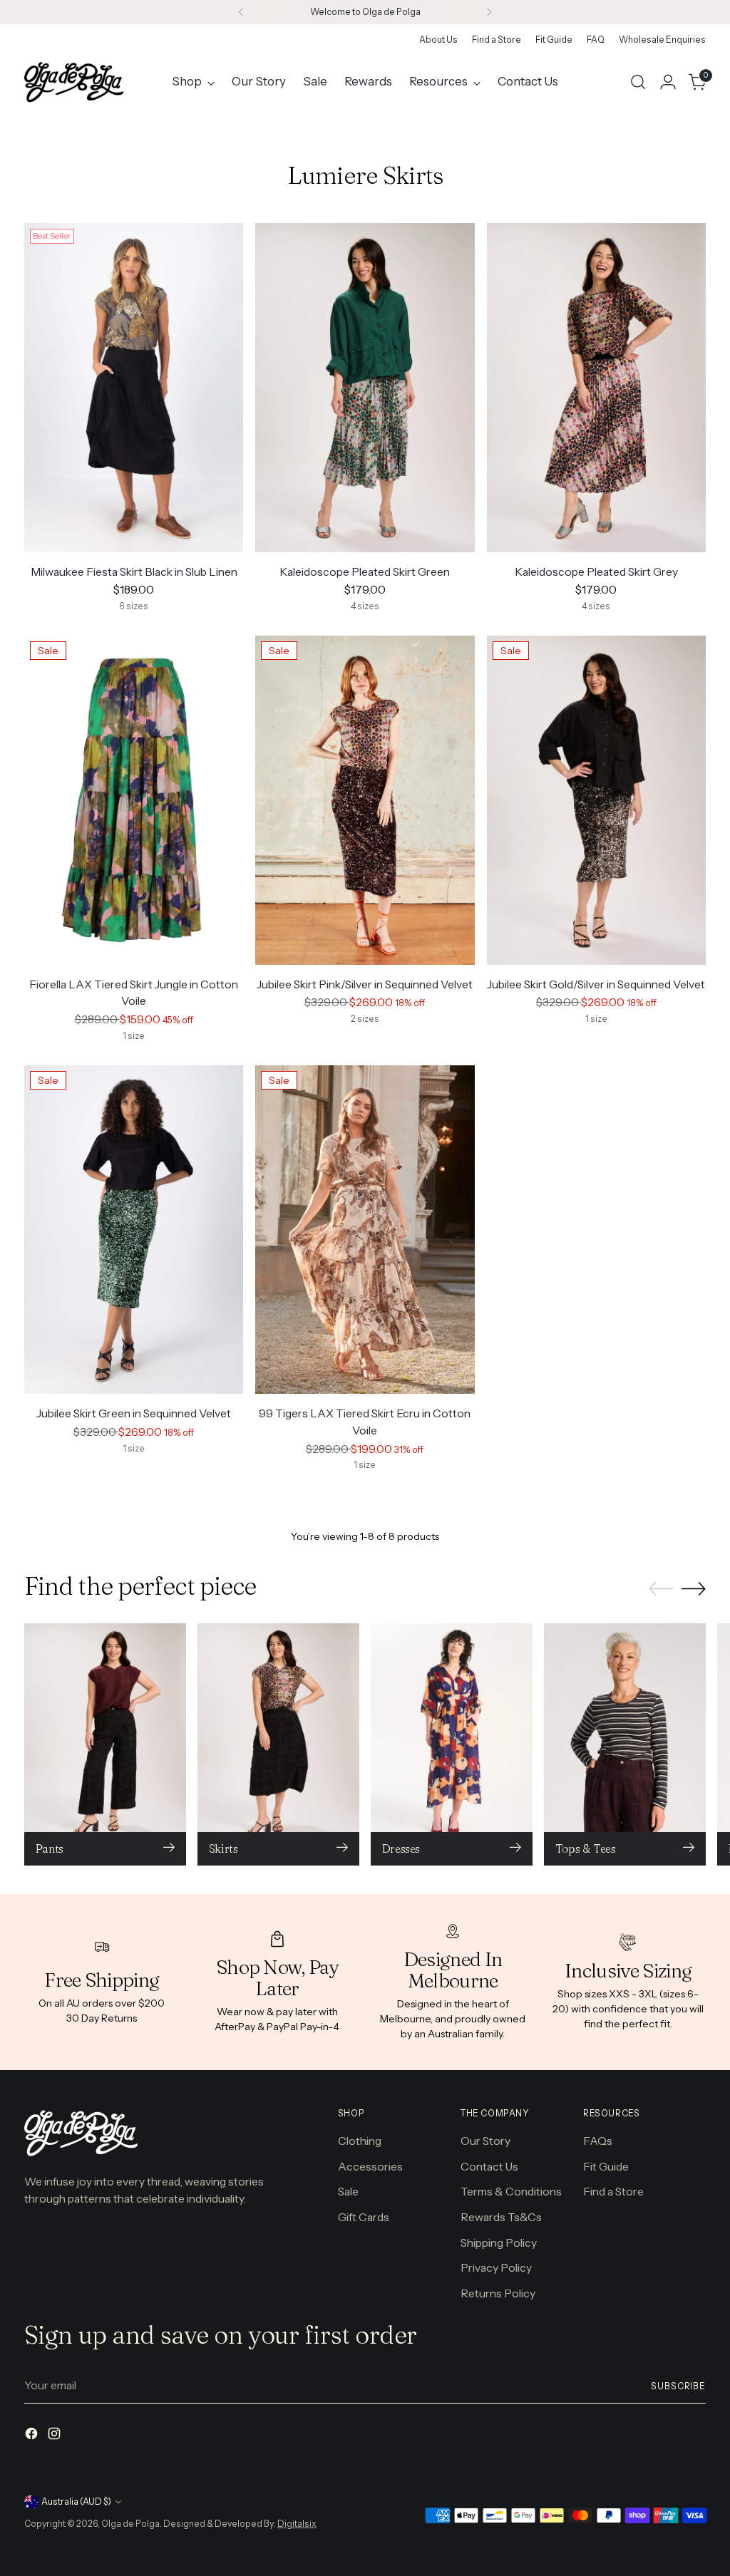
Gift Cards (364, 2217)
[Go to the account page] (668, 82)
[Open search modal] (638, 82)
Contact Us (489, 2167)
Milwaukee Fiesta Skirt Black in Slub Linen (134, 572)
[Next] (489, 12)
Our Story (485, 2141)
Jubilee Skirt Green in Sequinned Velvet (134, 1413)
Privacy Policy (496, 2268)
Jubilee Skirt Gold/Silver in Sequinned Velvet (596, 984)
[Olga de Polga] (74, 82)
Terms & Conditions (511, 2192)
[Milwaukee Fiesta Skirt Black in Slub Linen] (134, 387)
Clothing (360, 2141)
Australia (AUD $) (76, 2502)
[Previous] (241, 12)
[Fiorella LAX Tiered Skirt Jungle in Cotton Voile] (134, 800)
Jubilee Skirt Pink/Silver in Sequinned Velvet (365, 984)
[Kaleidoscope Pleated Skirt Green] (365, 387)
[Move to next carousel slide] (694, 1588)
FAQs (598, 2141)
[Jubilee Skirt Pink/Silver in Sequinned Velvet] (365, 800)
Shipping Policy (499, 2243)
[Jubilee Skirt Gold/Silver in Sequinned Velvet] (596, 800)
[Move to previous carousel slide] (661, 1589)
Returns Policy (498, 2293)
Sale (348, 2192)
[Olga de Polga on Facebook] (33, 2436)
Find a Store (613, 2192)
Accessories (370, 2167)
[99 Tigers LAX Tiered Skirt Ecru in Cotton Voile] (365, 1230)
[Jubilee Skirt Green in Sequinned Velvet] (134, 1230)
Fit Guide (606, 2167)
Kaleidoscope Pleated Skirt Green (365, 572)
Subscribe (678, 2386)
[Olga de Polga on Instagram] (56, 2436)
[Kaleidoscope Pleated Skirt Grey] (596, 387)
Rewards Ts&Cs (501, 2217)
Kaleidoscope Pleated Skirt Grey (596, 572)
